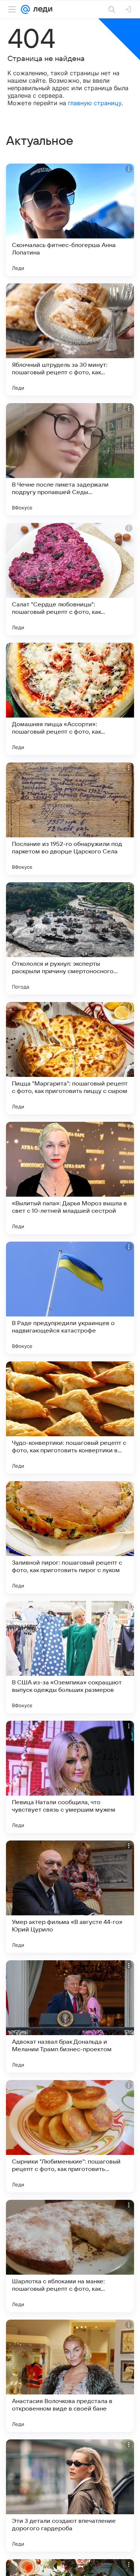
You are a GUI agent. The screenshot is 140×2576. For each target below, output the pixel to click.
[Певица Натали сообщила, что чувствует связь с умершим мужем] (70, 1777)
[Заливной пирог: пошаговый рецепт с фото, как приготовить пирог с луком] (70, 1537)
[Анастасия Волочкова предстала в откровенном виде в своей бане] (70, 2376)
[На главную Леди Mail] (41, 9)
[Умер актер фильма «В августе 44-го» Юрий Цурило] (70, 1897)
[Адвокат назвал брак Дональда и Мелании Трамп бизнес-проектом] (70, 2016)
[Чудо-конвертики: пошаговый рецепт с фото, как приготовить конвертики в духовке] (70, 1418)
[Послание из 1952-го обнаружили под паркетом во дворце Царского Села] (70, 819)
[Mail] (25, 9)
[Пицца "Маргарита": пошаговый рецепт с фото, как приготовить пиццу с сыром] (70, 1058)
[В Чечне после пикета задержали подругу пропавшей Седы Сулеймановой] (70, 459)
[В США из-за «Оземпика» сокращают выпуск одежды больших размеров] (70, 1657)
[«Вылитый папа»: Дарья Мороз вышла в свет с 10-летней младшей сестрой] (70, 1178)
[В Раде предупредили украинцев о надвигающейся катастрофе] (70, 1298)
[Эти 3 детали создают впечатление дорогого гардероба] (70, 2496)
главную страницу (95, 103)
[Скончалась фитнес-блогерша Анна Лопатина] (70, 220)
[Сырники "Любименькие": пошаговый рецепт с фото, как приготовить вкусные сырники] (70, 2136)
